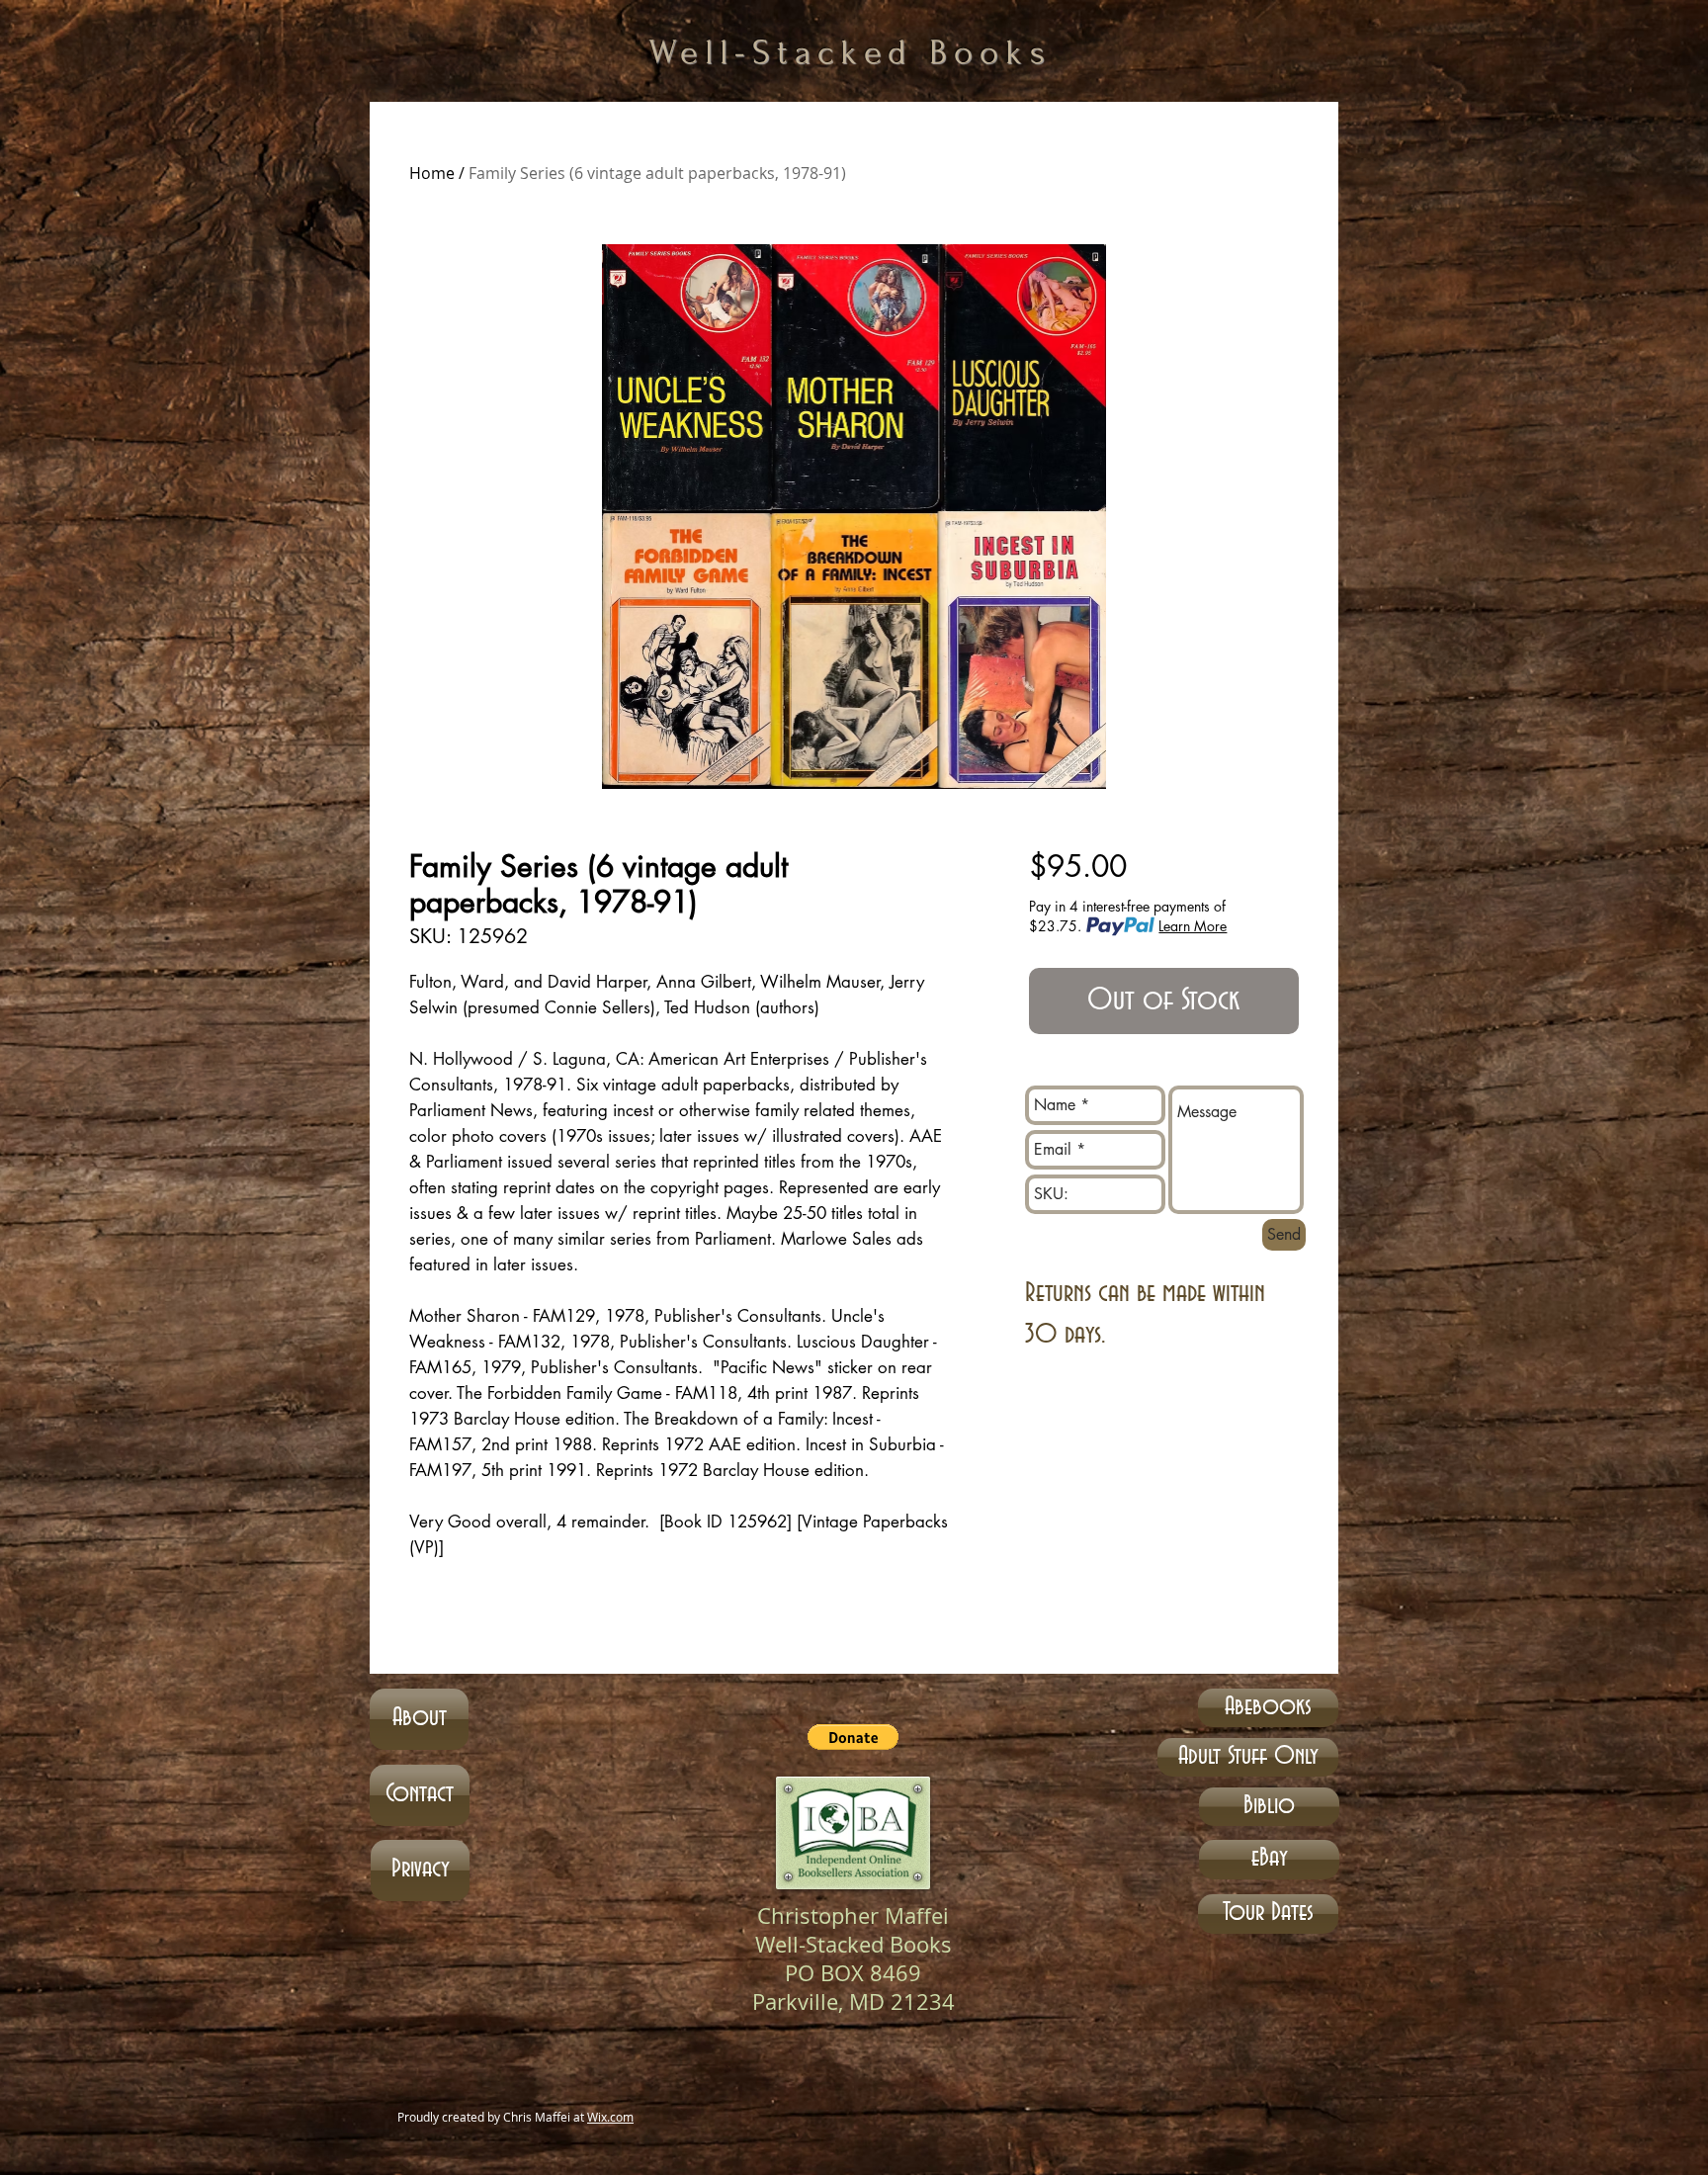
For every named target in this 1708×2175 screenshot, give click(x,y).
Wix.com (610, 2117)
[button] (853, 1737)
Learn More (1193, 926)
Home (432, 173)
